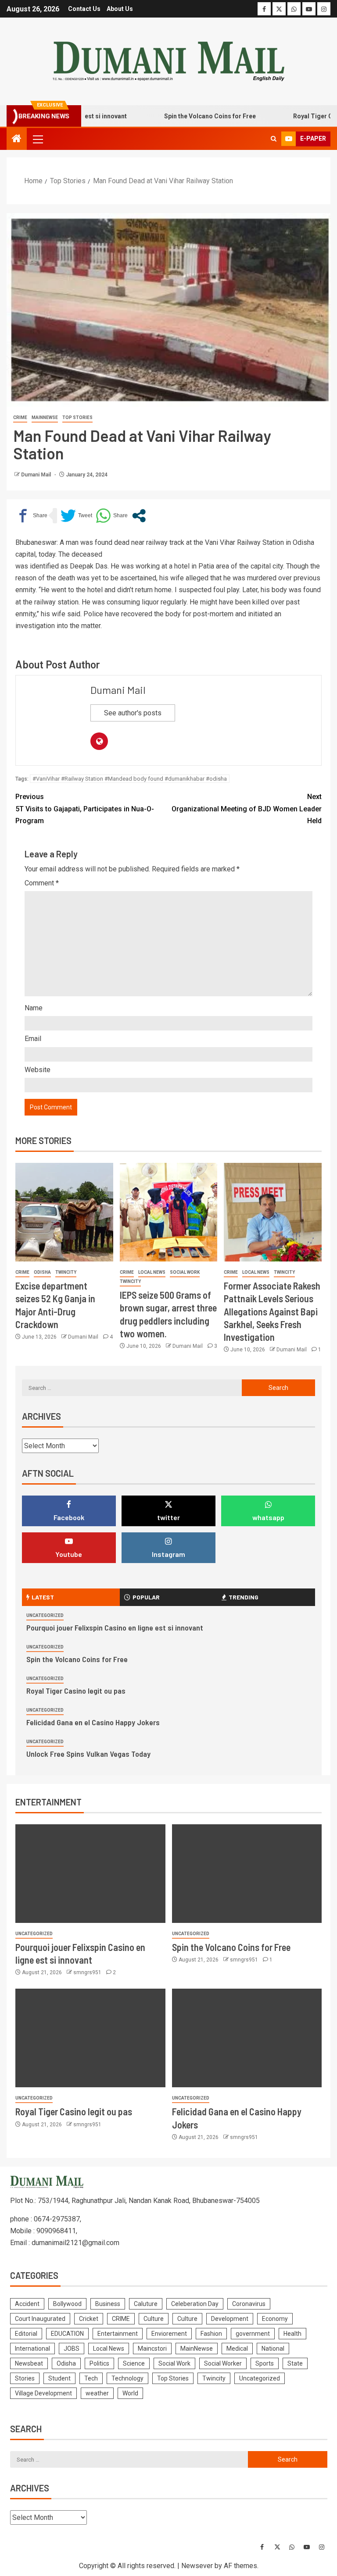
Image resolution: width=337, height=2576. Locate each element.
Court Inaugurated (40, 2319)
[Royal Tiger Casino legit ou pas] (90, 2038)
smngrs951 (88, 1972)
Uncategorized (45, 1615)
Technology (127, 2378)
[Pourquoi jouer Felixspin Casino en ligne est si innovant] (90, 1874)
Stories (25, 2378)
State (295, 2363)
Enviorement (169, 2334)
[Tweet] (76, 516)
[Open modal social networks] (139, 516)
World (130, 2393)
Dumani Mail (37, 475)
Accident (27, 2304)
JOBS (72, 2349)
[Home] (17, 139)
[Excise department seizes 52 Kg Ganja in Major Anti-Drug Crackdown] (64, 1212)
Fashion (211, 2334)
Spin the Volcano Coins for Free (184, 116)
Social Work (185, 1272)
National (273, 2349)
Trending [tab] (244, 1597)
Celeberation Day (195, 2304)
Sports (265, 2363)
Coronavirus (249, 2304)
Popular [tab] (146, 1597)
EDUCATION (67, 2334)
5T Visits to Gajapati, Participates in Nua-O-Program (85, 808)
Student (59, 2378)
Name (34, 1008)
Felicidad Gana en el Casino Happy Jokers (93, 1722)
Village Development (43, 2393)
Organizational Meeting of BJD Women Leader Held (247, 808)
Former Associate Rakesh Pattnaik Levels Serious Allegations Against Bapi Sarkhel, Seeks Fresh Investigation (272, 1311)
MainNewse (45, 417)
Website (38, 1070)
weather (97, 2393)
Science (134, 2363)
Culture (154, 2319)
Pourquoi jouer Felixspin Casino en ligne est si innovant (115, 1627)
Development (230, 2319)
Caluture (146, 2304)
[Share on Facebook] (31, 516)
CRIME (20, 417)
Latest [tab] (43, 1597)
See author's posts (133, 713)
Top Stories (77, 417)
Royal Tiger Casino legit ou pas (76, 1691)
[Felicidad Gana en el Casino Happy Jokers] (247, 2038)
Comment (42, 883)
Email (33, 1039)
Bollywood (67, 2304)
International (32, 2349)
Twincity (66, 1272)
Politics (99, 2363)
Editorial (26, 2334)
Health (292, 2334)
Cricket (89, 2319)
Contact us (84, 9)
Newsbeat (29, 2363)
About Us (120, 9)
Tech (91, 2378)
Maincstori (152, 2349)
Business (108, 2304)
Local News (152, 1272)
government (253, 2334)
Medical (237, 2349)
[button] (37, 139)
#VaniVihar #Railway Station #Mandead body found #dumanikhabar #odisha (130, 779)
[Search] (274, 139)
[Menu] (37, 139)
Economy (275, 2319)
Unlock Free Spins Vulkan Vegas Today (88, 1754)
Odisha (42, 1272)
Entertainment (118, 2334)
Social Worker (223, 2363)
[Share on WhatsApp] (112, 516)
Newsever (197, 2566)
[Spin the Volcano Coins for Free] (247, 1874)
